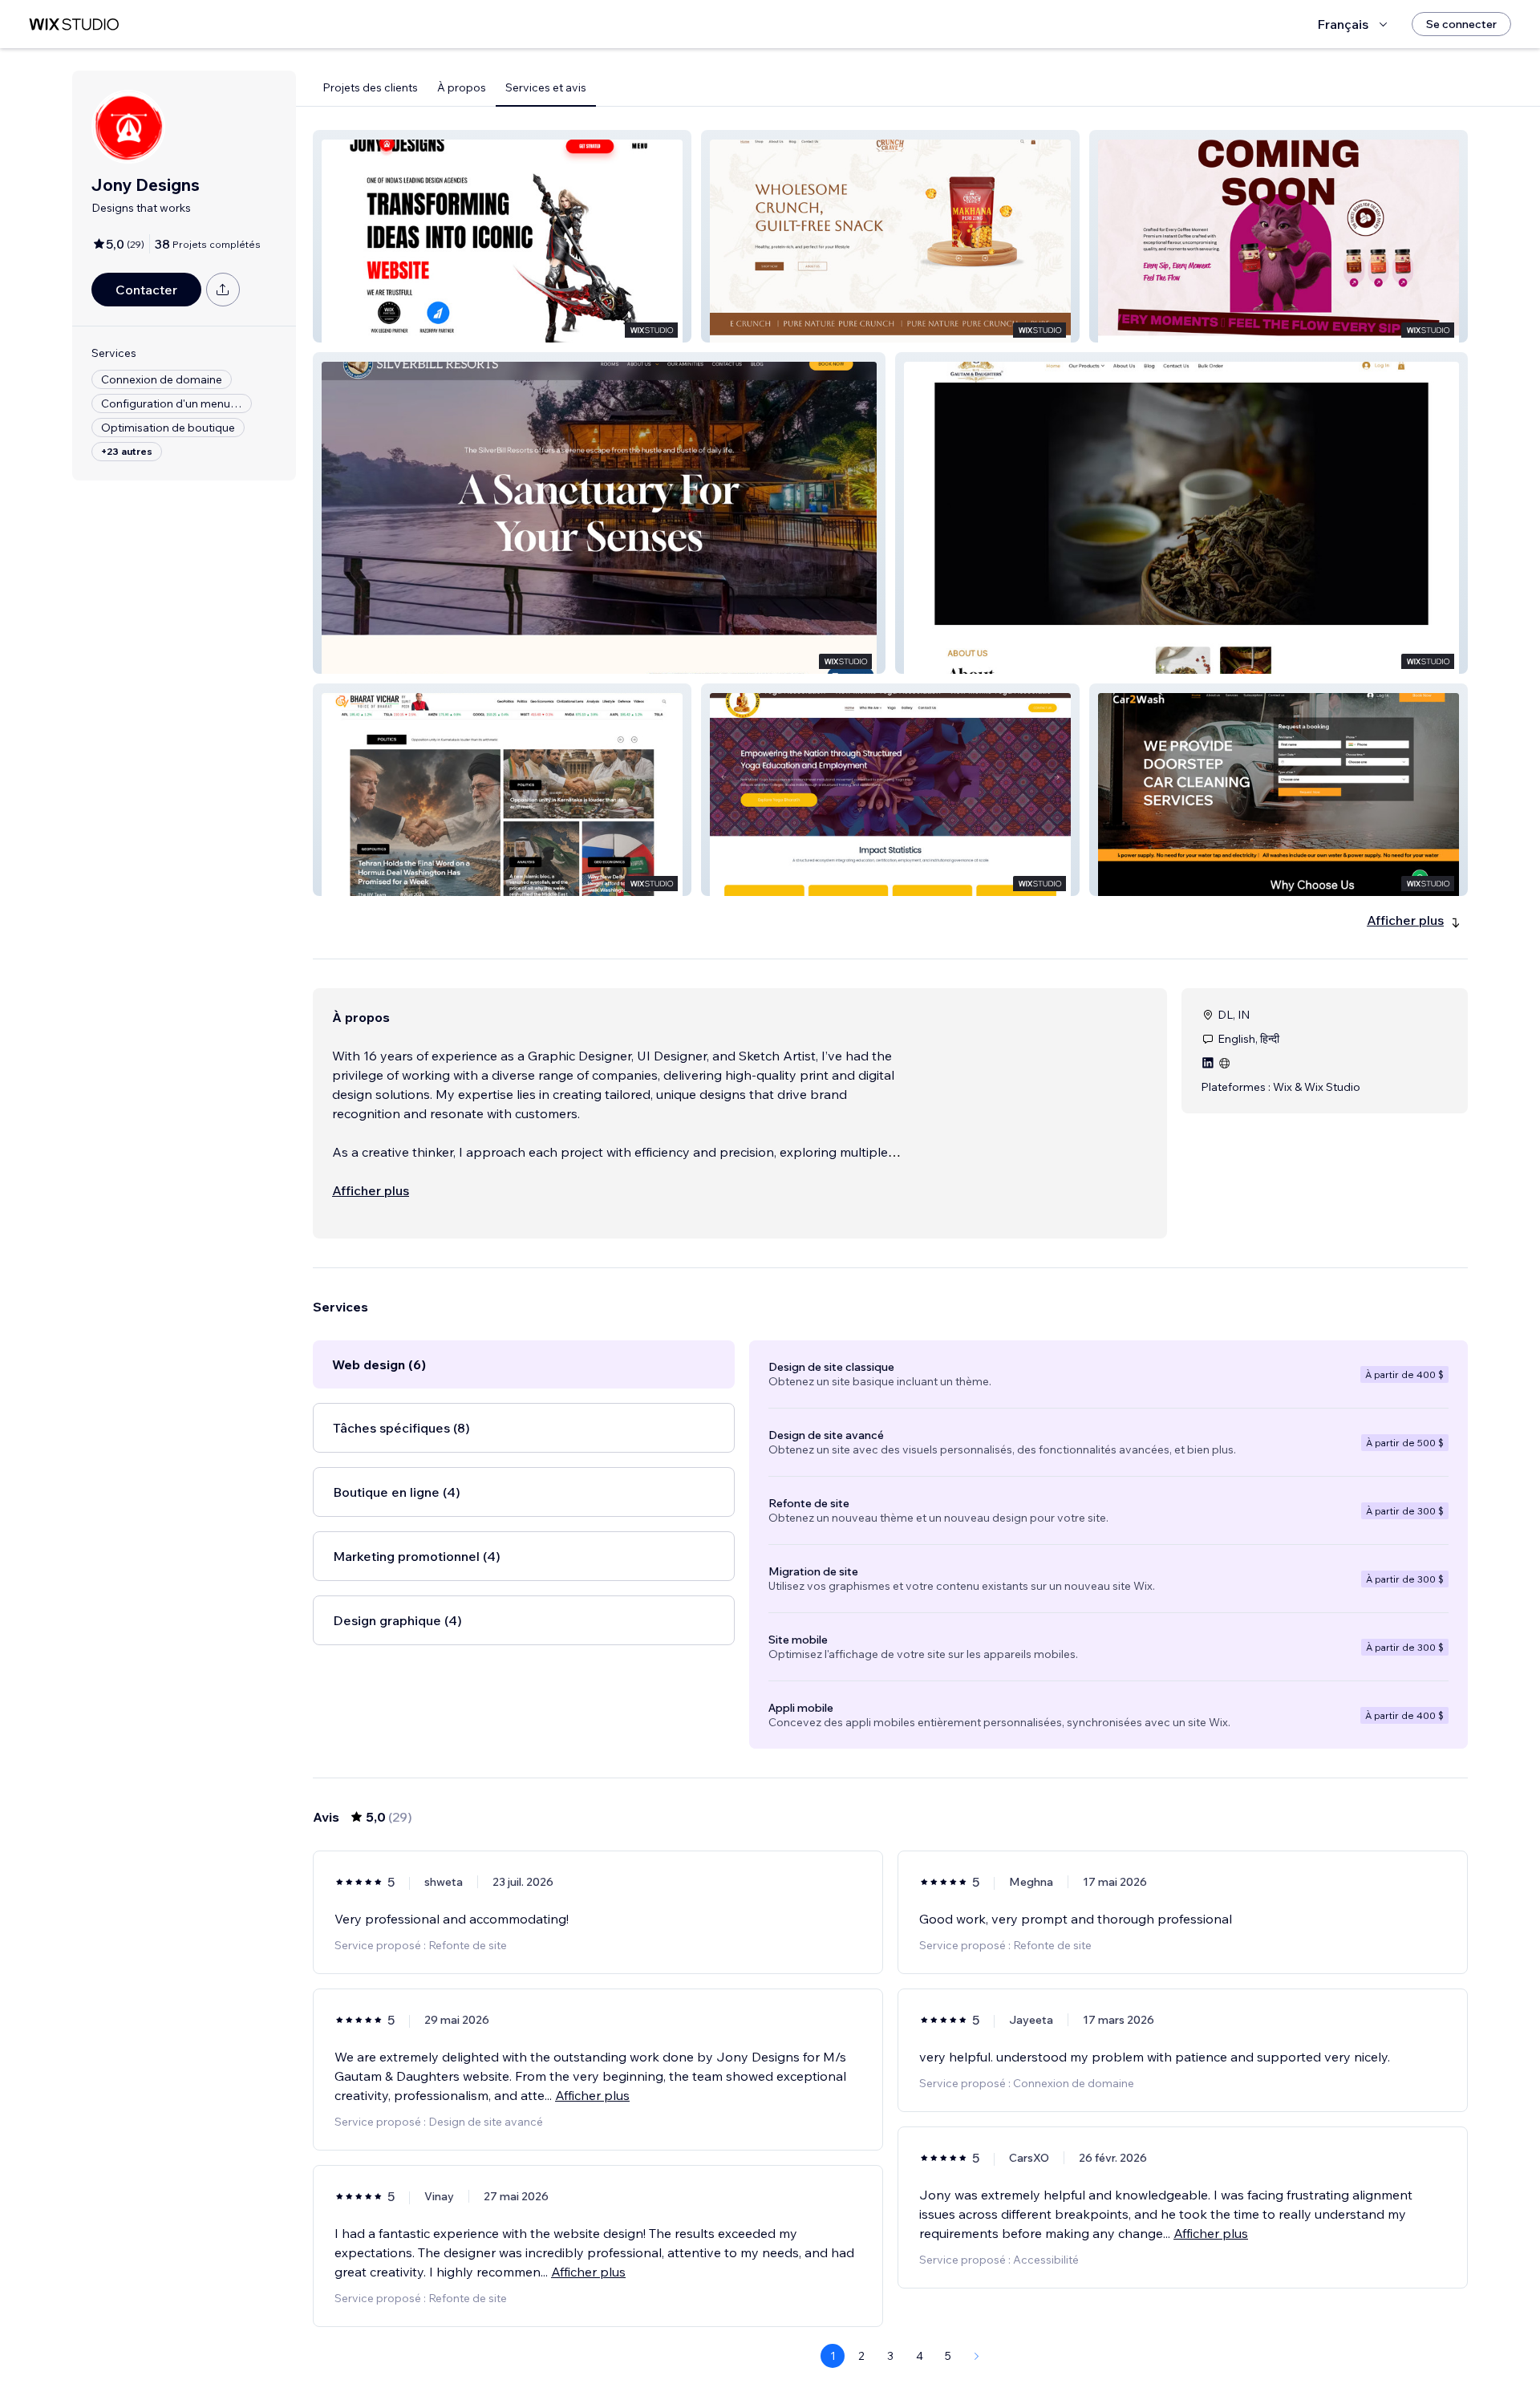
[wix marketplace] (74, 24)
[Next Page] (977, 2356)
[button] (502, 236)
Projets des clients (370, 87)
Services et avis (546, 87)
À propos (462, 87)
